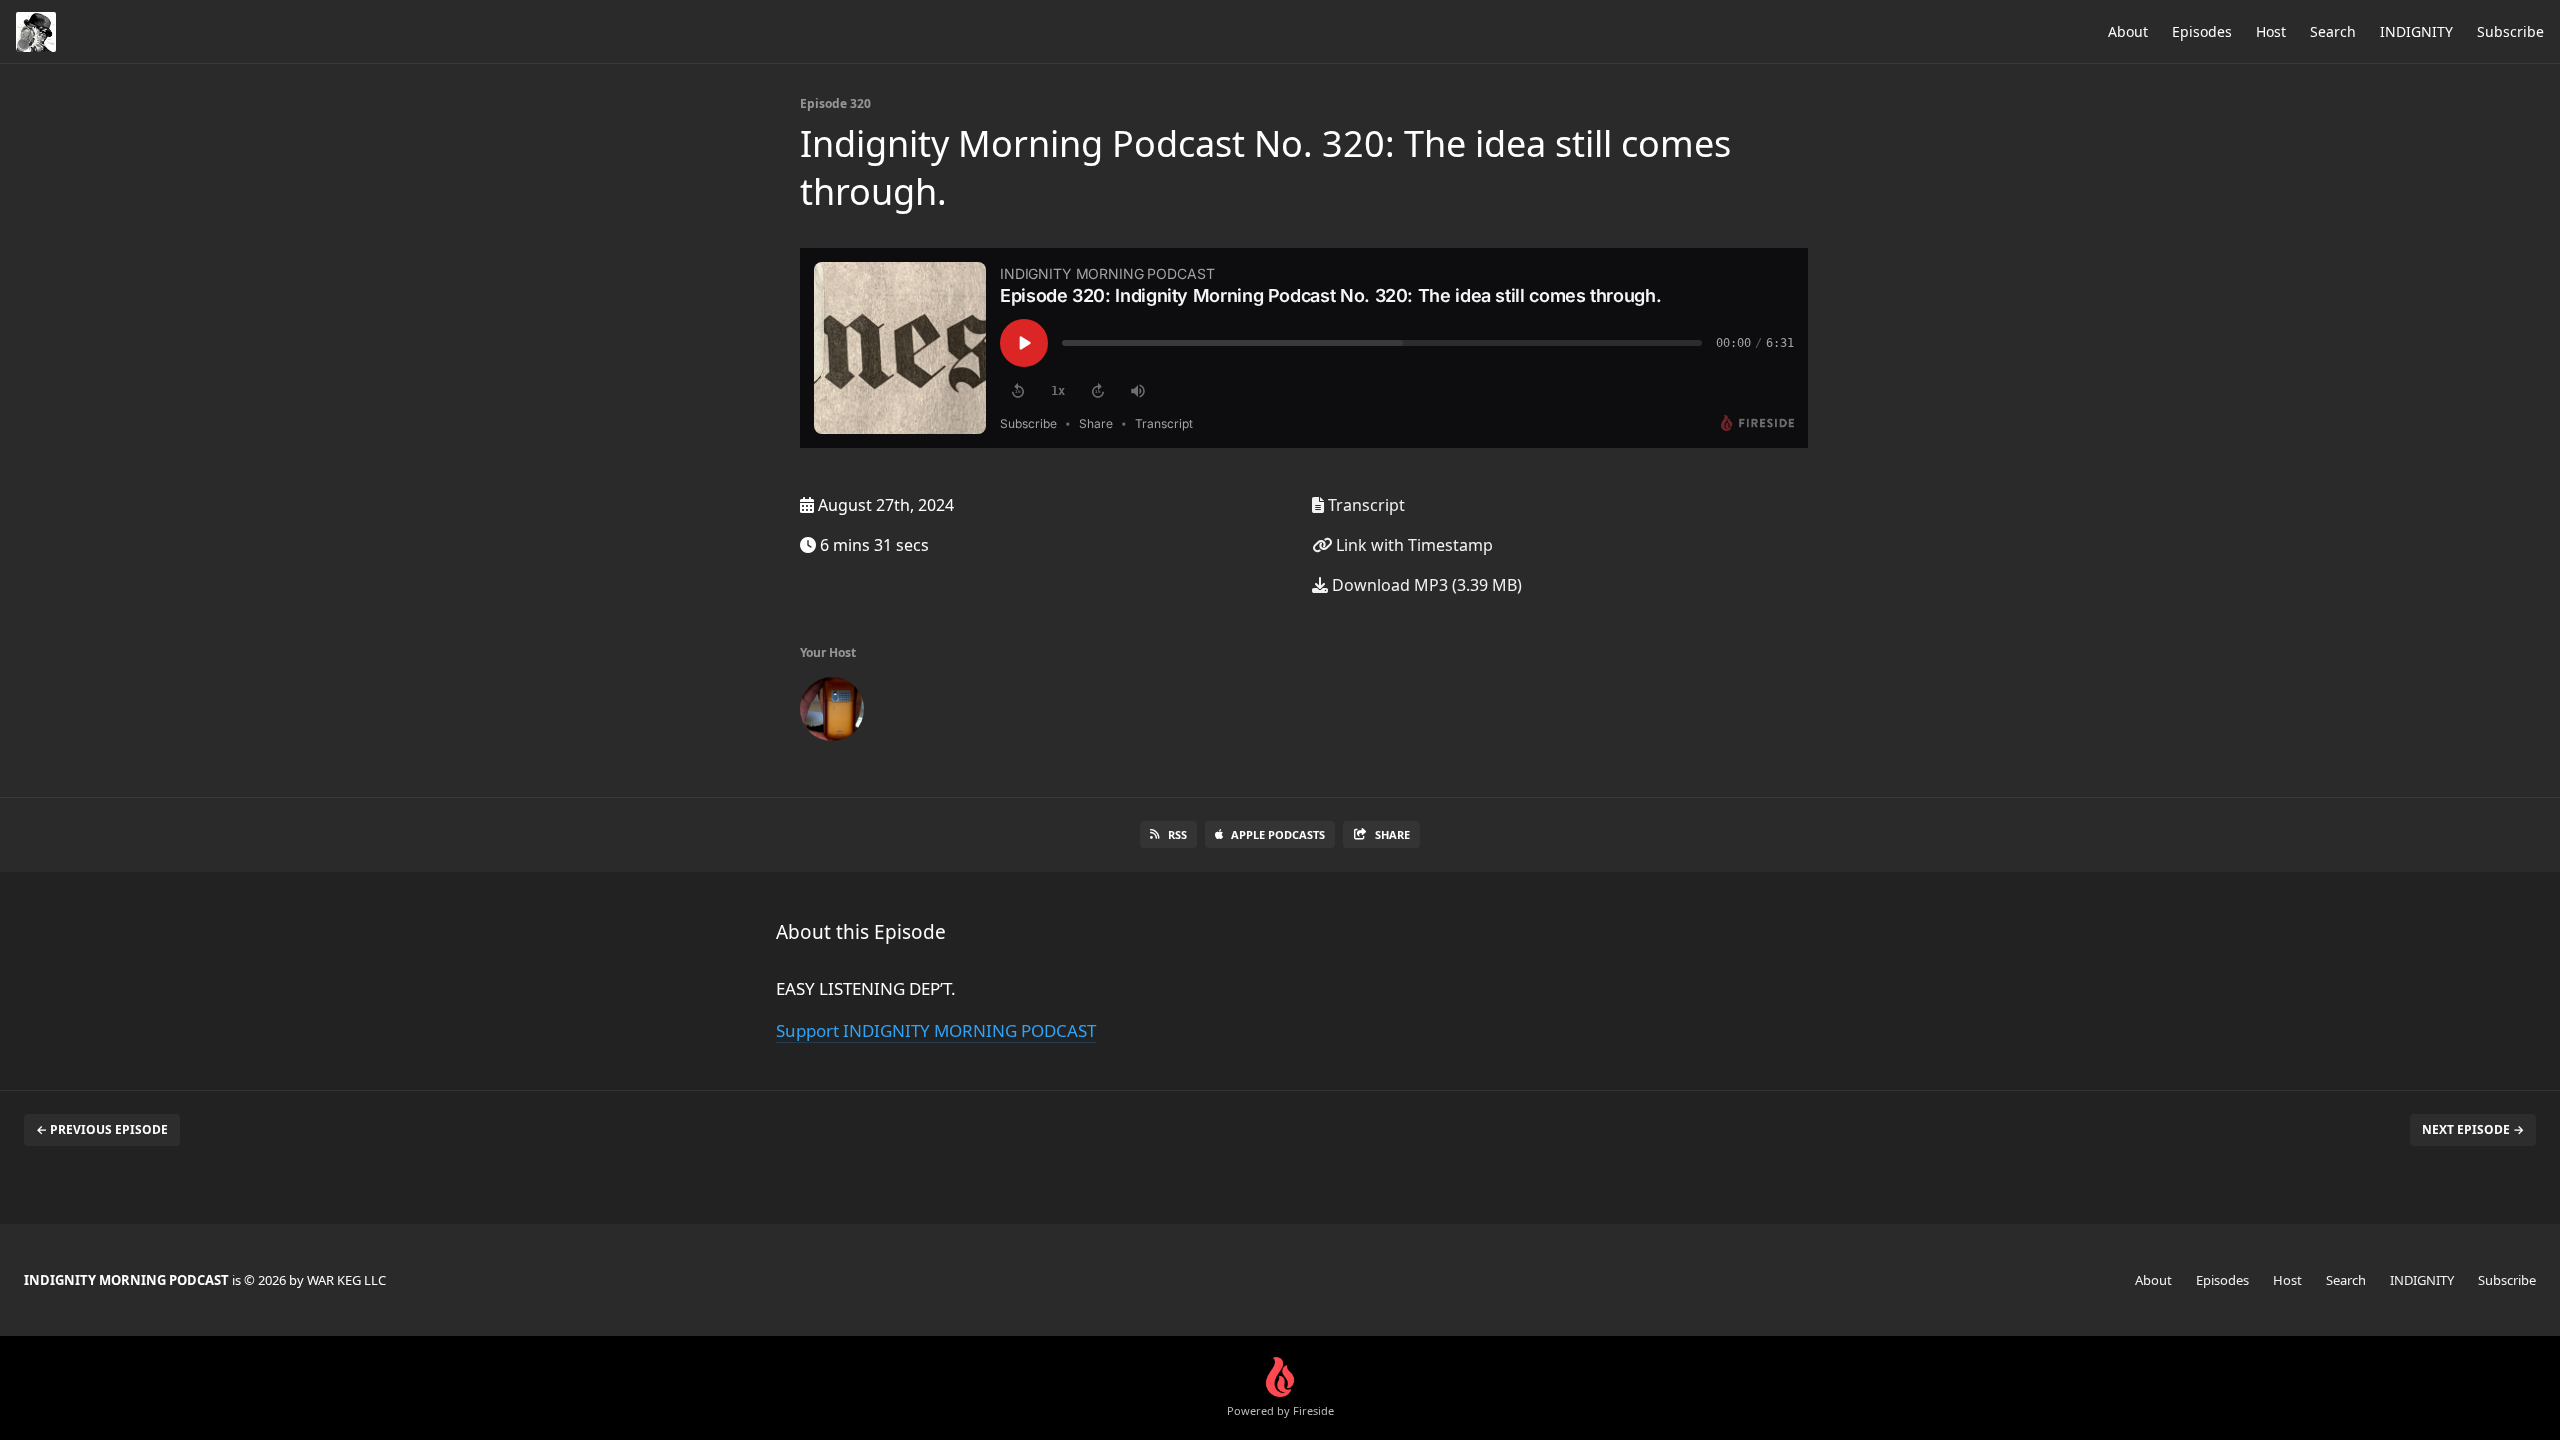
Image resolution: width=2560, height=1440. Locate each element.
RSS (1177, 834)
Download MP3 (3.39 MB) (1425, 585)
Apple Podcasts (1278, 834)
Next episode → (2473, 1129)
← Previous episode (102, 1129)
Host (2271, 31)
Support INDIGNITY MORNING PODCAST (936, 1030)
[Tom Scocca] (832, 713)
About (2128, 31)
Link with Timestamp (1412, 545)
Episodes (2202, 31)
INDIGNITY (2416, 31)
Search (2333, 31)
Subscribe (2510, 31)
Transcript (1364, 505)
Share (1392, 834)
